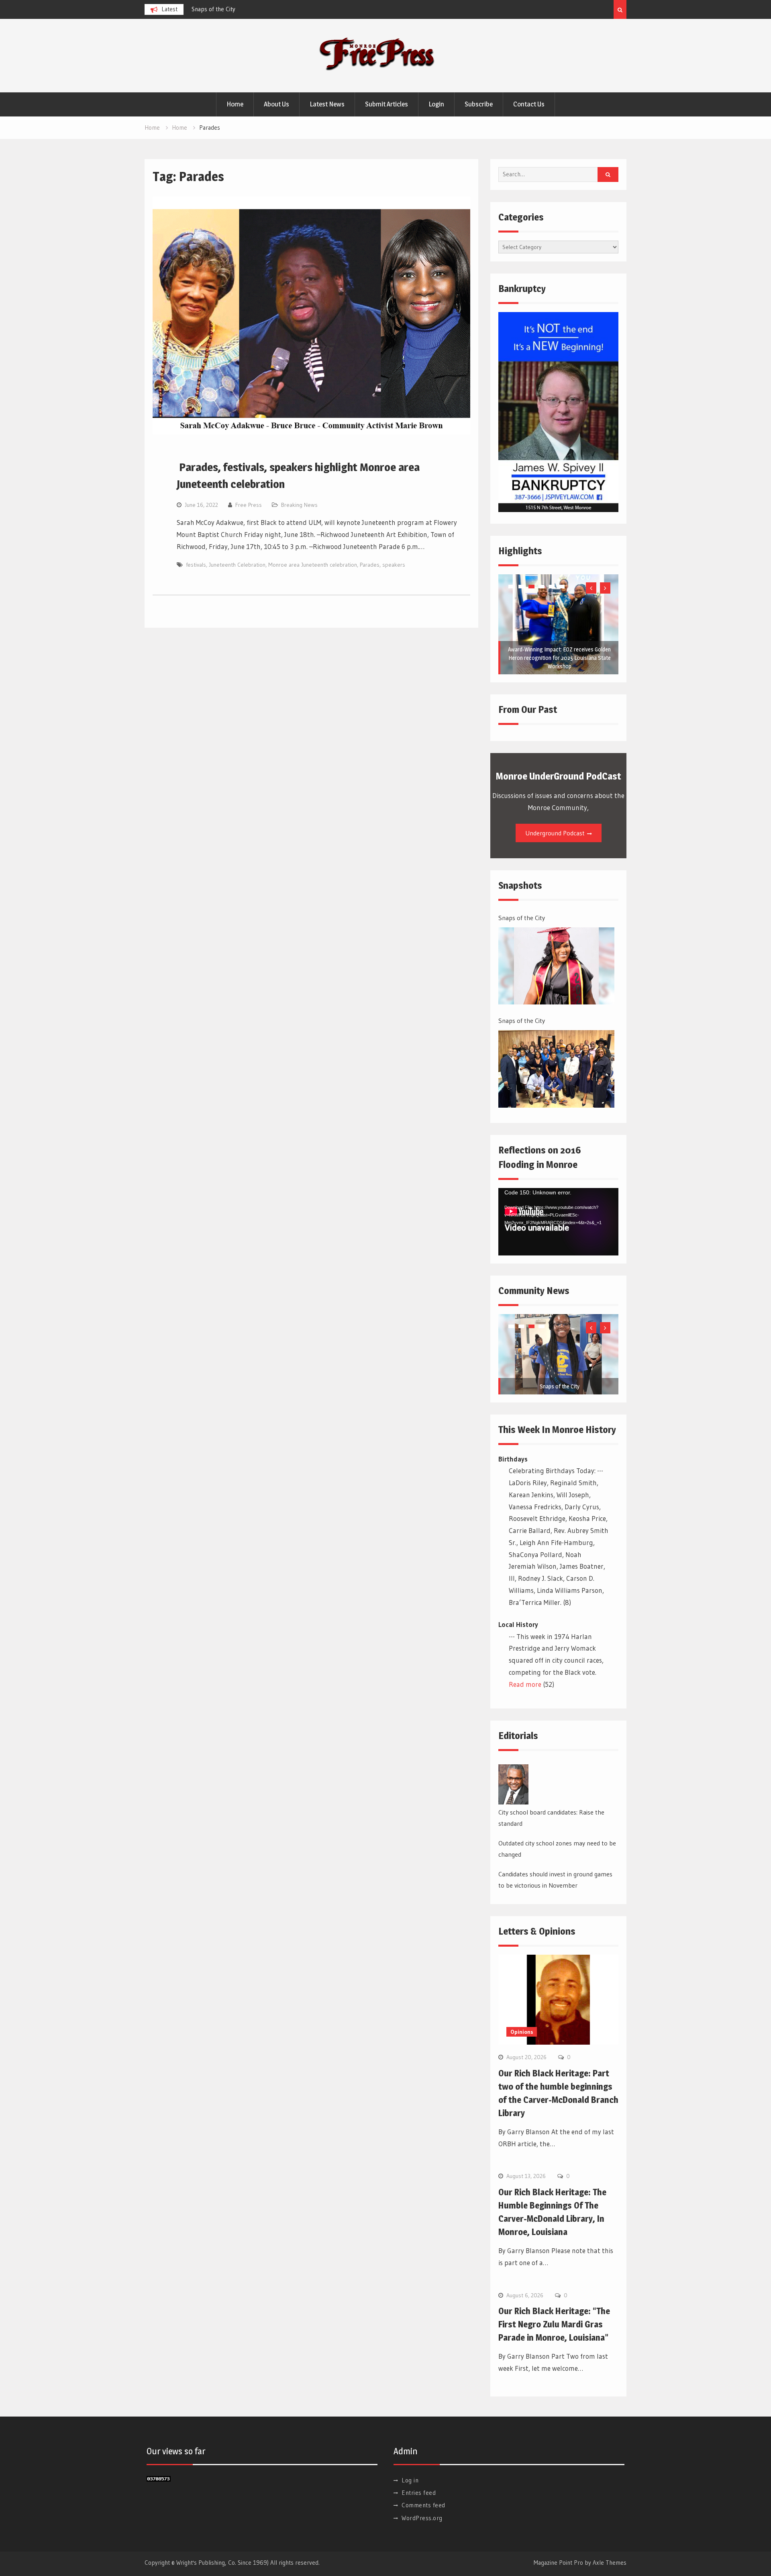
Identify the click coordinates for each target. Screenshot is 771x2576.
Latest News (327, 104)
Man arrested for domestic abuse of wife (244, 9)
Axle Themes (610, 2563)
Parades (370, 565)
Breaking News (299, 505)
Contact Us (529, 104)
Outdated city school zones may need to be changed (557, 1849)
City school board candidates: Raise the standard (551, 1818)
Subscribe (479, 104)
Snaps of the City (522, 918)
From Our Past (528, 709)
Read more (525, 1684)
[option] (264, 9)
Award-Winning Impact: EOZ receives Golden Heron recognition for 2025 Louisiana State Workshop (559, 658)
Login (436, 104)
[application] (558, 1222)
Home (235, 104)
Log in (410, 2480)
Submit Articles (387, 104)
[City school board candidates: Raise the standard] (513, 1784)
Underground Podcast (555, 833)
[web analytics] (159, 2479)
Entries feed (419, 2493)
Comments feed (423, 2505)
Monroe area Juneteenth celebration (313, 565)
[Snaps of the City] (556, 966)
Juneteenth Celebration (237, 565)
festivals (196, 565)
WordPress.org (422, 2518)
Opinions (522, 2032)
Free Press (249, 505)
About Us (276, 104)
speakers (394, 565)
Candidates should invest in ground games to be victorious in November (555, 1880)
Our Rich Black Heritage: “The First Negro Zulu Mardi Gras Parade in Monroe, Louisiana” (554, 2324)
